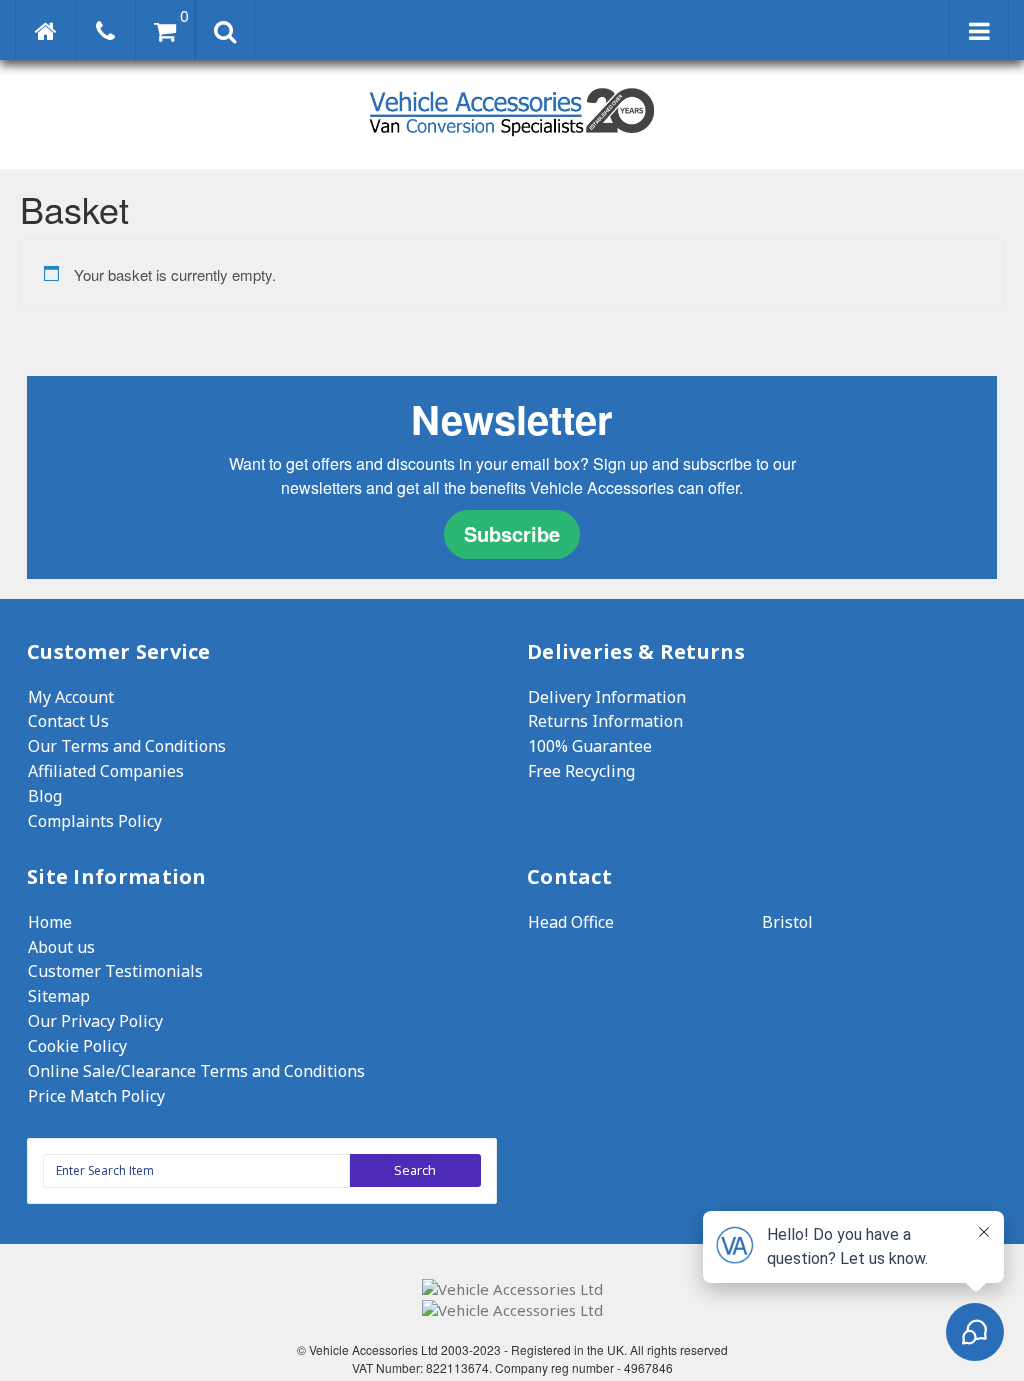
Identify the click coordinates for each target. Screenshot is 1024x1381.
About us (61, 947)
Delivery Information (607, 697)
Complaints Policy (95, 821)
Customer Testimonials (115, 971)
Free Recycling (581, 771)
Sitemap (59, 996)
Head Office (571, 922)
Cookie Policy (77, 1046)
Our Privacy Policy (95, 1021)
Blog (45, 796)
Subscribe (512, 533)
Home (50, 922)
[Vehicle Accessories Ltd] (512, 138)
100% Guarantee (590, 746)
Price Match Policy (96, 1096)
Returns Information (605, 721)
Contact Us (68, 721)
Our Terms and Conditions (127, 746)
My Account (71, 697)
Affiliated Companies (106, 771)
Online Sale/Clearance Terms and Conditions (196, 1071)
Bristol (787, 922)
